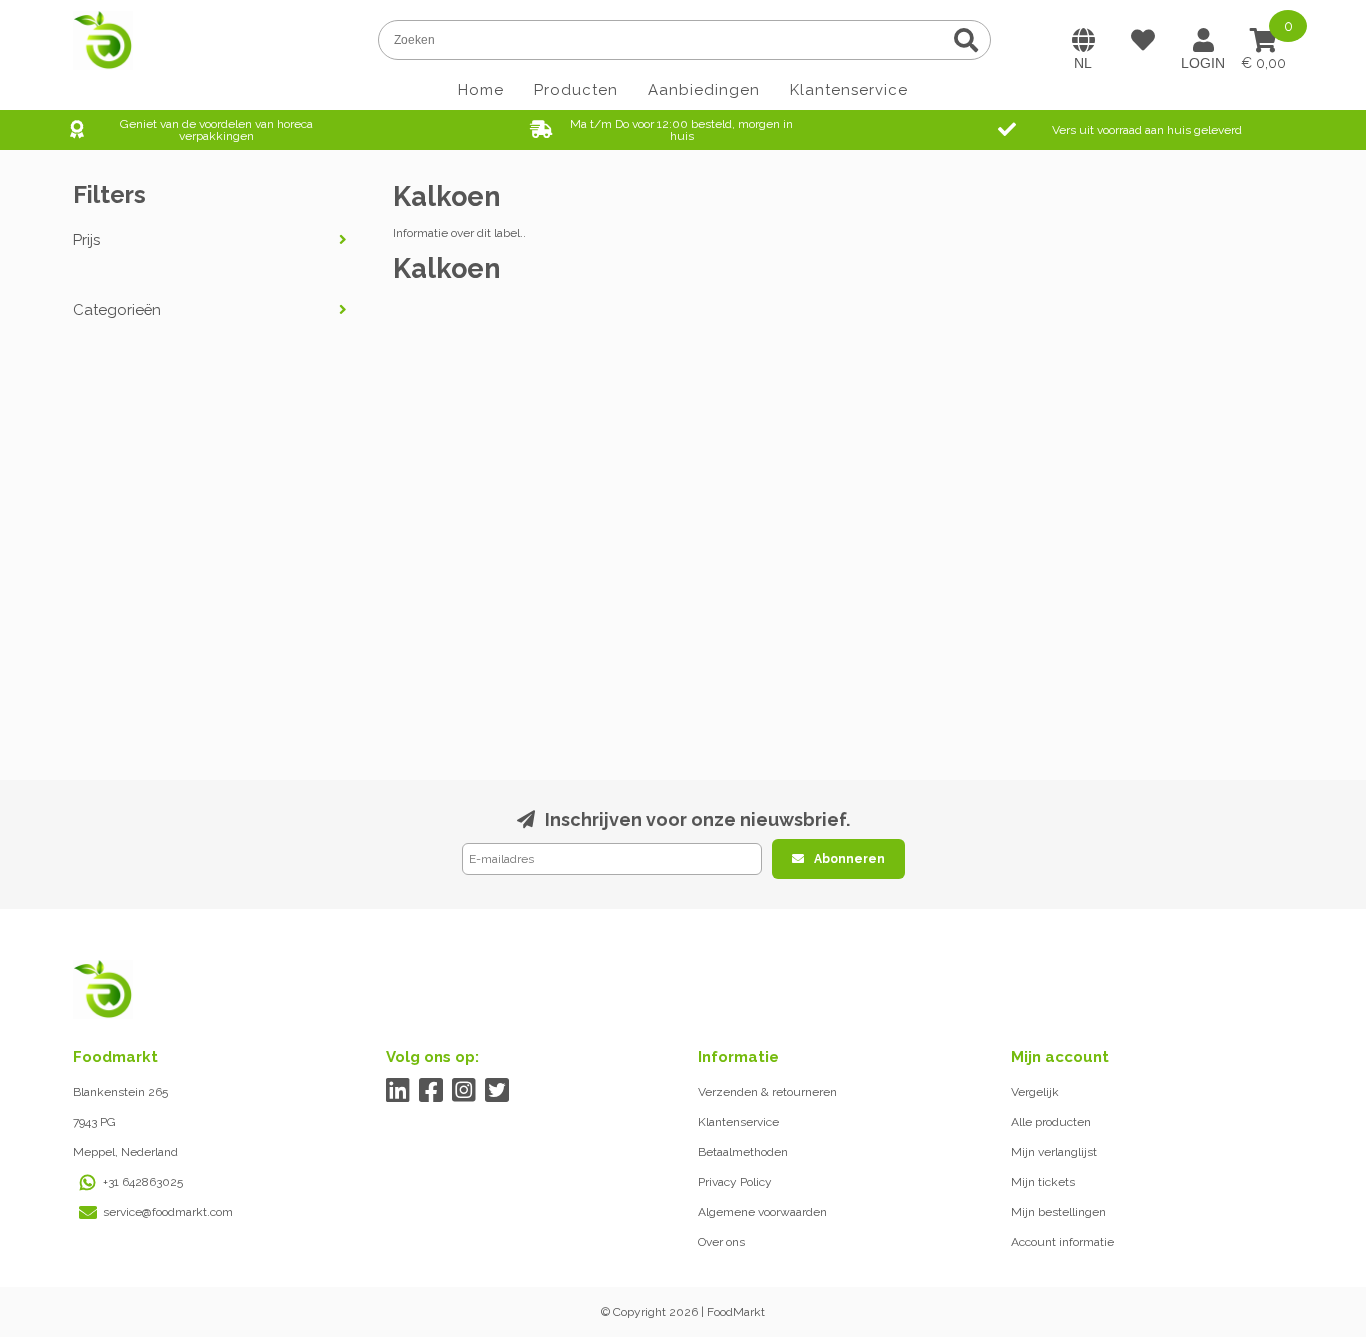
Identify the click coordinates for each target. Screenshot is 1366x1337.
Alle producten (1051, 1122)
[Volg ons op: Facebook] (431, 1090)
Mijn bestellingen (1058, 1212)
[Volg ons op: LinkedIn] (398, 1090)
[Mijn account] (1203, 40)
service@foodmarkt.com (168, 1212)
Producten (576, 90)
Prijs (86, 240)
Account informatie (1062, 1242)
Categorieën (117, 310)
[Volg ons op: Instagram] (464, 1090)
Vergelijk (1035, 1092)
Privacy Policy (735, 1182)
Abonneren (849, 859)
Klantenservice (849, 90)
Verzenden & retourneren (767, 1092)
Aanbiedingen (704, 90)
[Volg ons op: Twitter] (497, 1090)
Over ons (721, 1242)
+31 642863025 (143, 1182)
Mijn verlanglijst (1054, 1152)
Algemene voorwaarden (762, 1212)
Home (481, 90)
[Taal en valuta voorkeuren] (1083, 40)
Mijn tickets (1043, 1182)
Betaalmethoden (743, 1152)
